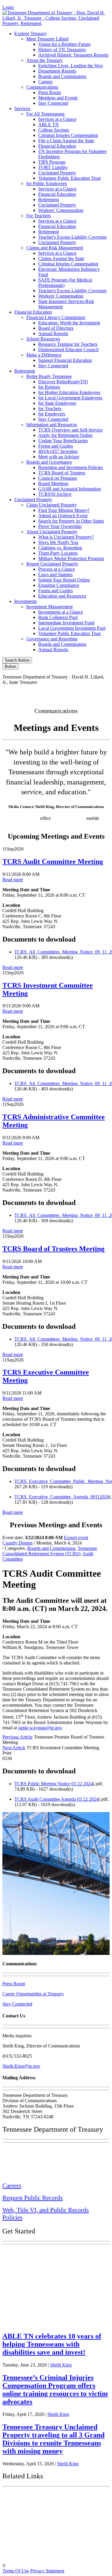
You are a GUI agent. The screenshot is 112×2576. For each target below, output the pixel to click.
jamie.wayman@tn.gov (40, 1728)
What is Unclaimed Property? (66, 537)
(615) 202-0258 (70, 818)
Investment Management (49, 607)
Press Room (50, 92)
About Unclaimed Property (52, 532)
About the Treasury (45, 60)
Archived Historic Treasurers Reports (73, 55)
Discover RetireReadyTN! (63, 382)
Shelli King (61, 2365)
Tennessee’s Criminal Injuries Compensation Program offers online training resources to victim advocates (55, 2390)
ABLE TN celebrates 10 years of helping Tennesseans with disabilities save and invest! (52, 2344)
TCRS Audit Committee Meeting (53, 862)
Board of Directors (56, 328)
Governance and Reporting (52, 639)
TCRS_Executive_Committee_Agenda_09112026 (62, 1497)
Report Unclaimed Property (52, 564)
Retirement (49, 200)
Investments (26, 601)
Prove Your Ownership (60, 526)
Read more (13, 880)
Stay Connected (53, 103)
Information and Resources (52, 425)
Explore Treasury (31, 33)
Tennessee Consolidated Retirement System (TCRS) (50, 1551)
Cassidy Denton (17, 1543)
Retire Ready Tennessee (49, 376)
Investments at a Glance (61, 612)
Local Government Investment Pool (72, 628)
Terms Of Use (16, 2571)
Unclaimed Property (57, 173)
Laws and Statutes (55, 575)
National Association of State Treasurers (53, 2553)
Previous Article (17, 1737)
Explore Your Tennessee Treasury (45, 2253)
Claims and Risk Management (55, 248)
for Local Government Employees (70, 398)
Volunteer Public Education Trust (69, 178)
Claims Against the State (61, 258)
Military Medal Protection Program (71, 558)
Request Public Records (33, 2198)
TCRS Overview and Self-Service (70, 430)
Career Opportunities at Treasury (33, 1994)
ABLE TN (49, 125)
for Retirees (49, 387)
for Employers (52, 414)
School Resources (43, 339)
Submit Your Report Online (64, 580)
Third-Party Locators (58, 553)
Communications (42, 87)
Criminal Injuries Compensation (68, 135)
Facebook (19, 692)
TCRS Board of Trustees (62, 473)
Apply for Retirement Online (65, 435)
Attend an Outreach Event (63, 516)
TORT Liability (53, 167)
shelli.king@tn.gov (41, 824)
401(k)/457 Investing (58, 451)
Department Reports (57, 71)
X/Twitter (70, 692)
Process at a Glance (57, 569)
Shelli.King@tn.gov (21, 2066)
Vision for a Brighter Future (64, 44)
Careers (45, 82)
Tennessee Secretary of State (38, 2540)
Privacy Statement (47, 2571)
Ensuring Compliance (59, 585)
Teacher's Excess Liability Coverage (72, 237)
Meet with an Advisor (59, 457)
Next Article (14, 1748)
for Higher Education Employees (69, 392)
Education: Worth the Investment (69, 323)
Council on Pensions (58, 478)
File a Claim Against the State (66, 141)
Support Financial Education (65, 360)
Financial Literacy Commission (56, 317)
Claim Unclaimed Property (52, 505)
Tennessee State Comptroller (39, 2526)
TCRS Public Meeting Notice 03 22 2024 (54, 1784)
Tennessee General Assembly (39, 2512)
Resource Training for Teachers (68, 344)
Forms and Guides (56, 446)
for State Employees (57, 403)
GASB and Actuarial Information (70, 489)
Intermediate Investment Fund (66, 623)
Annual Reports (53, 333)
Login (8, 7)
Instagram (45, 692)
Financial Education (57, 146)
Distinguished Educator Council (68, 350)
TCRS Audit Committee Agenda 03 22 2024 (56, 1799)
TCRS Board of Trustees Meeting (53, 1249)
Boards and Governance (49, 462)
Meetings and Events (58, 98)
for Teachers (50, 408)
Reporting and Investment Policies (70, 467)
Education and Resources (62, 596)
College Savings (54, 130)
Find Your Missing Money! (64, 510)
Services (22, 108)
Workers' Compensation (61, 210)
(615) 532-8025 (24, 818)
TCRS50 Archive (55, 494)
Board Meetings (53, 483)
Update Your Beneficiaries (63, 441)
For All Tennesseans (45, 114)
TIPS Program (52, 162)
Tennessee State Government (39, 2497)
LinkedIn (95, 692)
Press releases (76, 824)
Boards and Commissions (62, 76)
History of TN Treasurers (62, 50)
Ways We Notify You (58, 542)
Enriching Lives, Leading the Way (71, 66)
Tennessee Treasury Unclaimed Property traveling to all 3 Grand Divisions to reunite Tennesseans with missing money (53, 2439)
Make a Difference (44, 355)
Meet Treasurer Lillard (47, 39)
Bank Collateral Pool (58, 617)
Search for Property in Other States (71, 521)
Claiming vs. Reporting (60, 548)
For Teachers (39, 216)
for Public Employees (47, 183)
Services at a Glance (57, 119)
